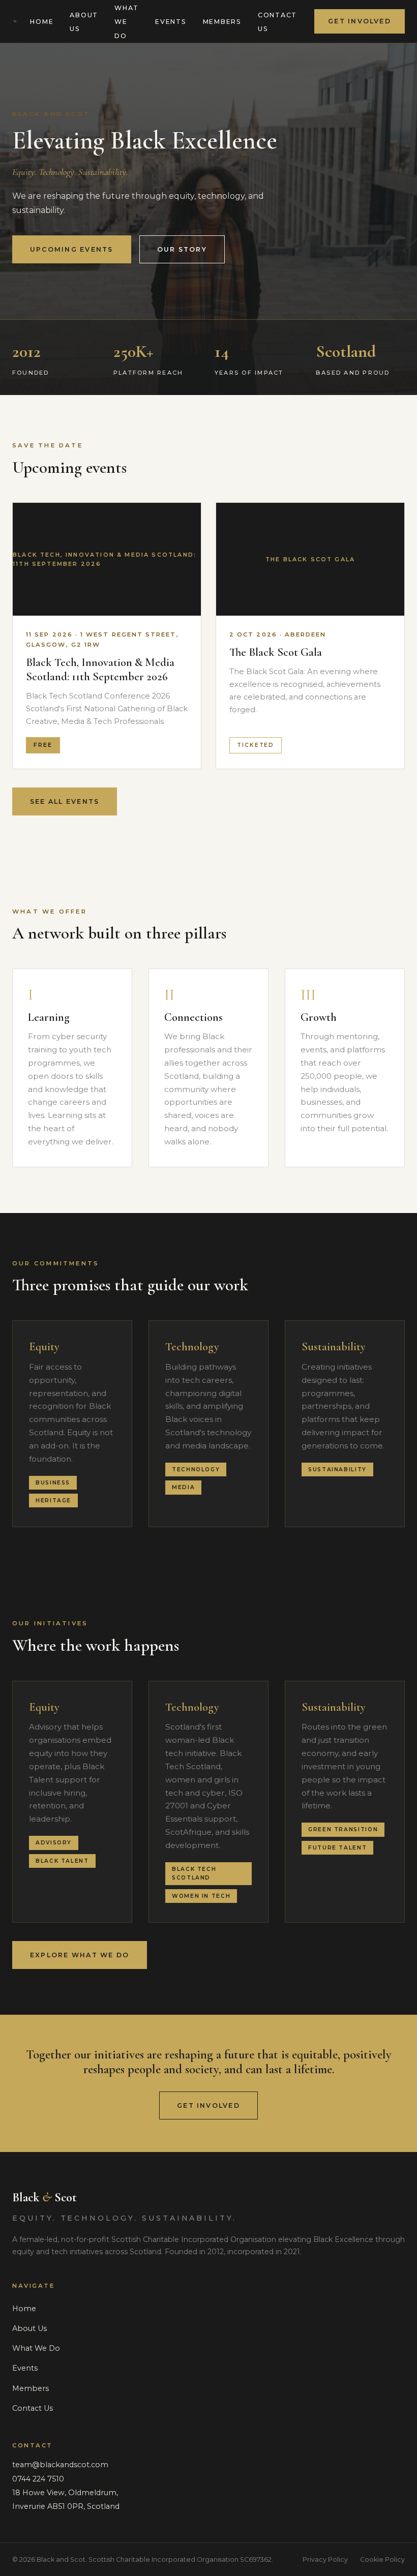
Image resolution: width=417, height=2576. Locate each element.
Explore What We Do (80, 1955)
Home (42, 22)
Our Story (182, 249)
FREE (43, 745)
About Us (84, 22)
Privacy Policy (325, 2559)
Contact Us (277, 22)
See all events (65, 801)
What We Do (127, 22)
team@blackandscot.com (60, 2465)
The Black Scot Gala (276, 652)
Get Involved (360, 21)
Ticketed (256, 745)
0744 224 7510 (38, 2479)
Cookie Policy (382, 2559)
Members (222, 22)
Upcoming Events (72, 249)
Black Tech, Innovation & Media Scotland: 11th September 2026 (100, 669)
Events (171, 22)
